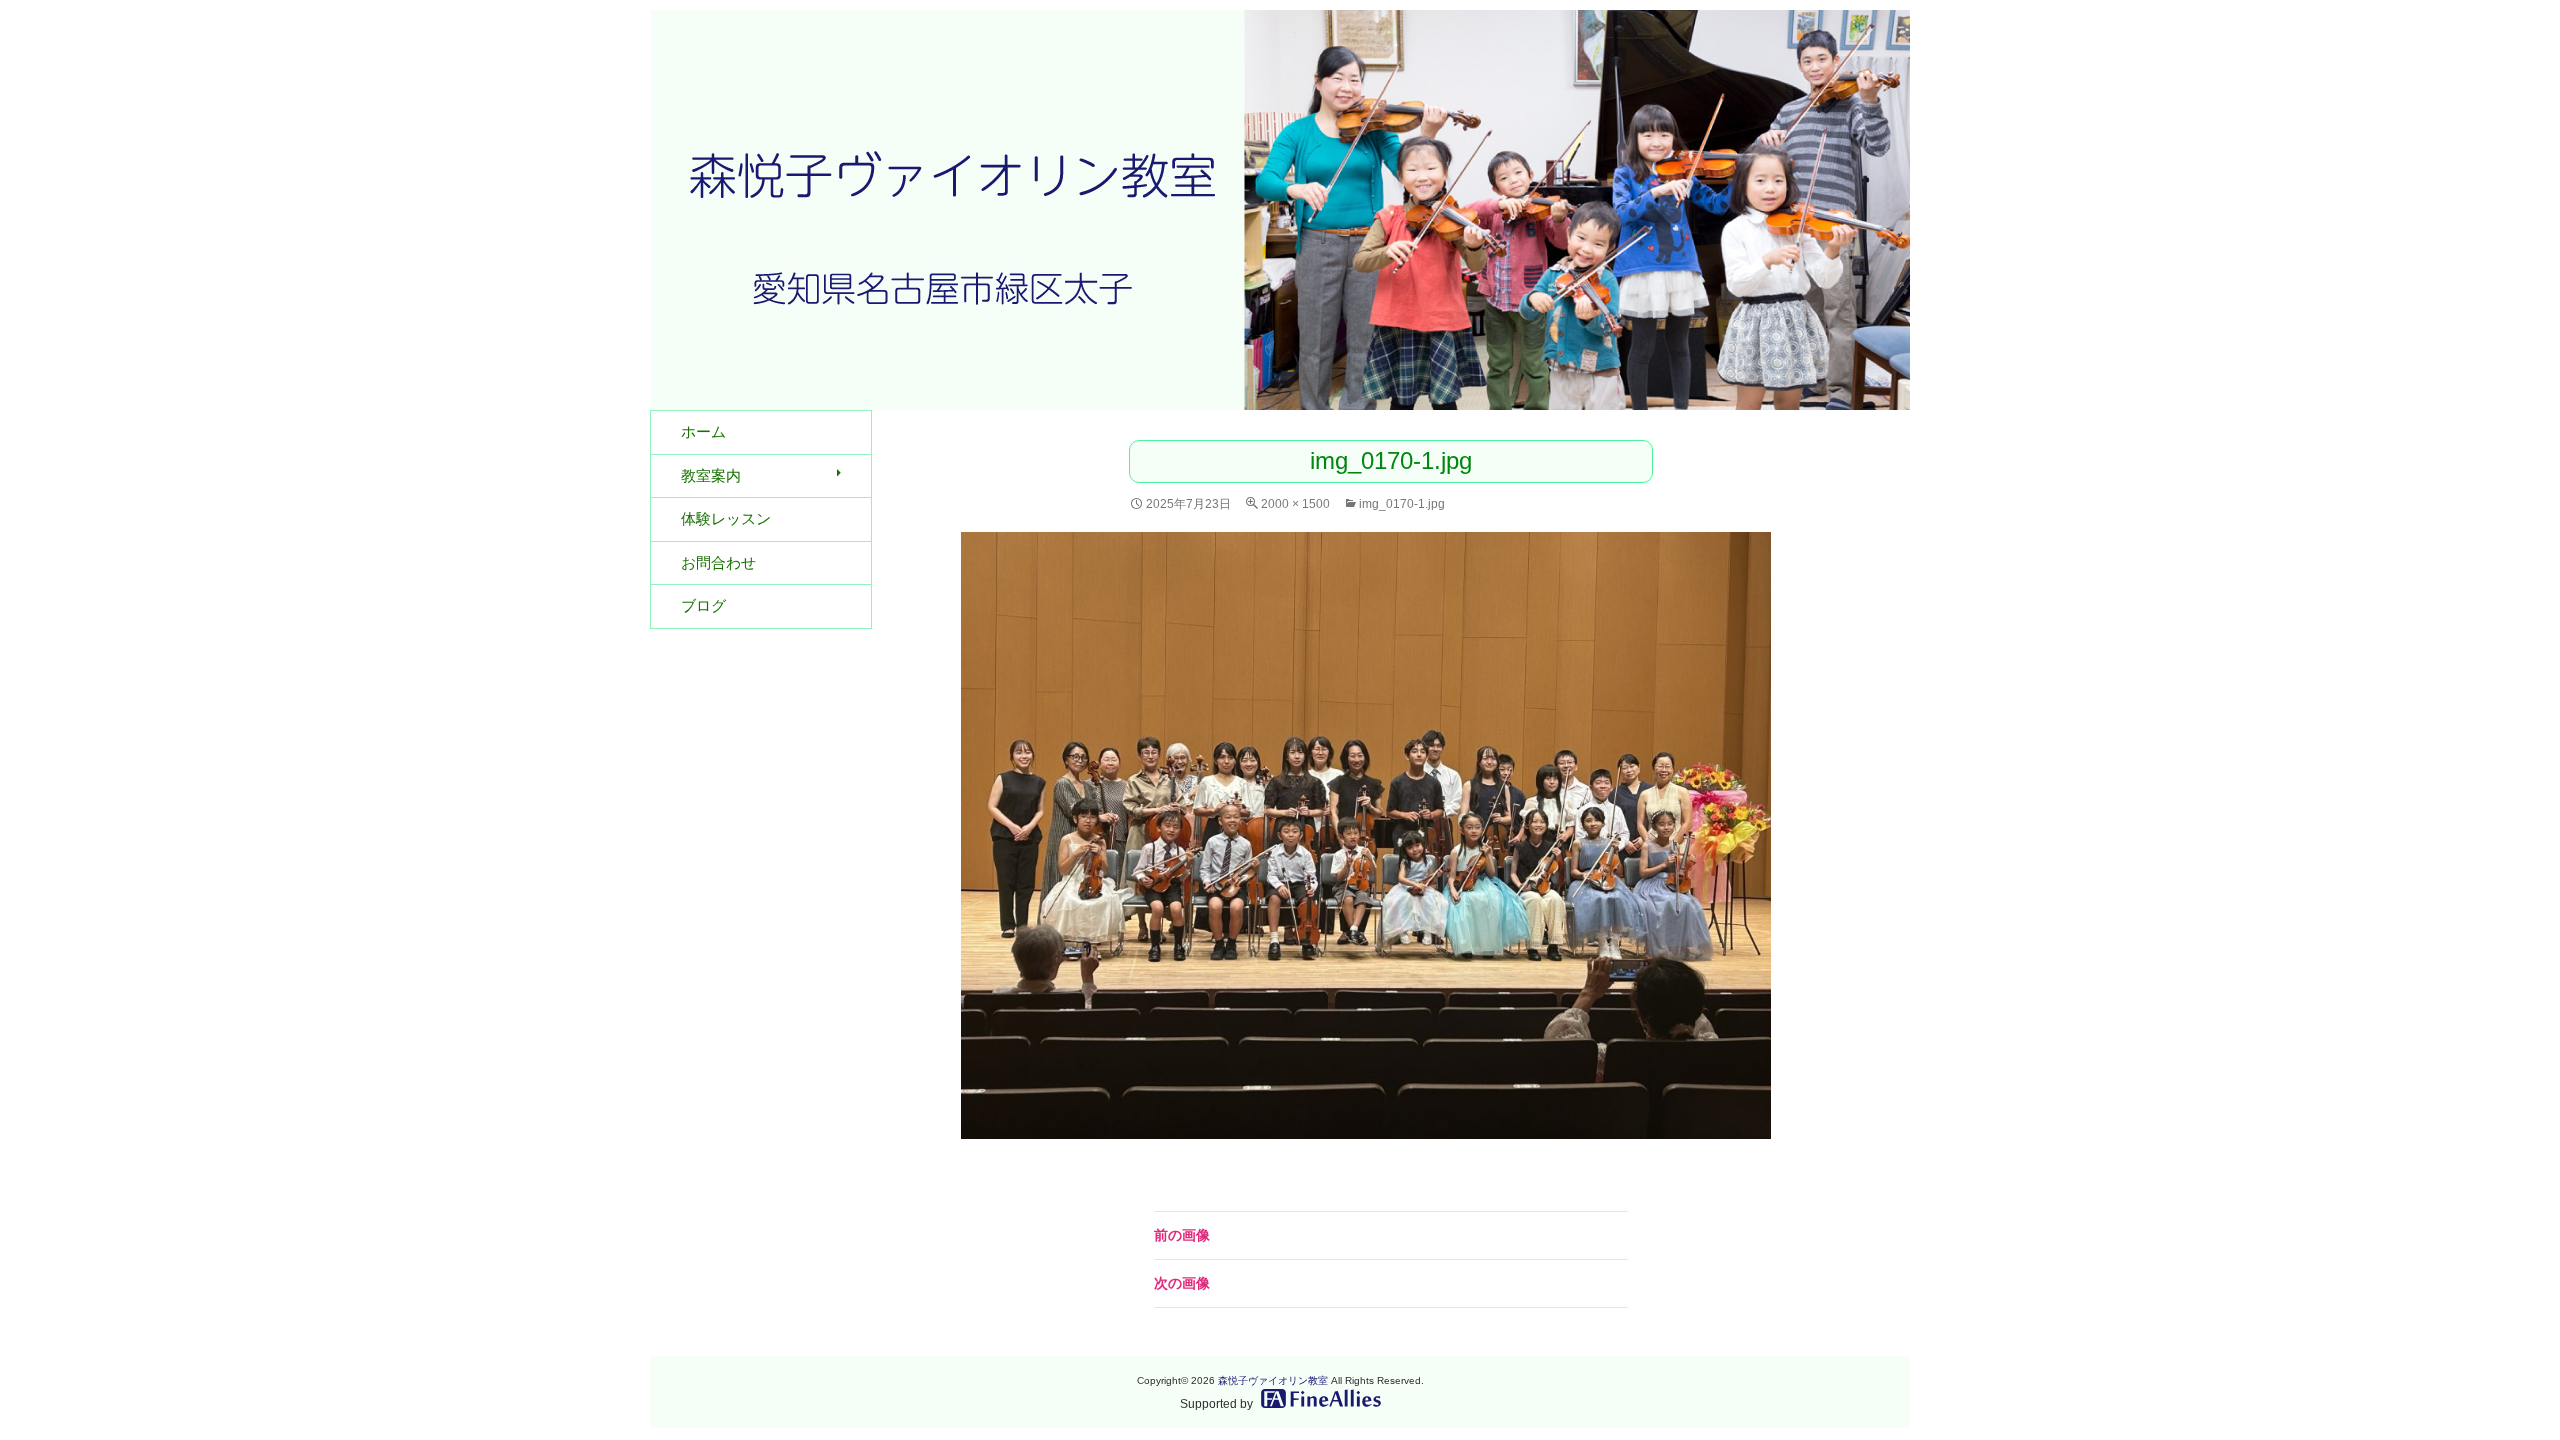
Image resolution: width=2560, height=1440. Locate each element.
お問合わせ (718, 562)
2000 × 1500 (1295, 504)
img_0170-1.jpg (1402, 504)
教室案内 (711, 475)
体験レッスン (726, 518)
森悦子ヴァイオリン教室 (1273, 1380)
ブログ (703, 605)
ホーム (703, 431)
